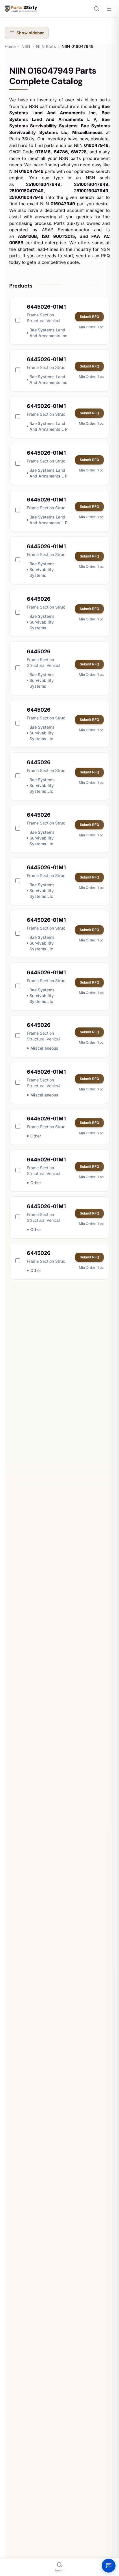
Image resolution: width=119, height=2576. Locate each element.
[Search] (96, 9)
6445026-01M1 (46, 307)
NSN (26, 46)
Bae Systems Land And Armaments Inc (48, 333)
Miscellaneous (44, 1048)
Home (10, 46)
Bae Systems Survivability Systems (42, 569)
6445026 (39, 599)
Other (36, 1136)
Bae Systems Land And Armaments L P (49, 426)
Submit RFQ (89, 317)
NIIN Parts (46, 46)
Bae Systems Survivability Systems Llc (42, 733)
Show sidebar (30, 33)
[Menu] (109, 9)
